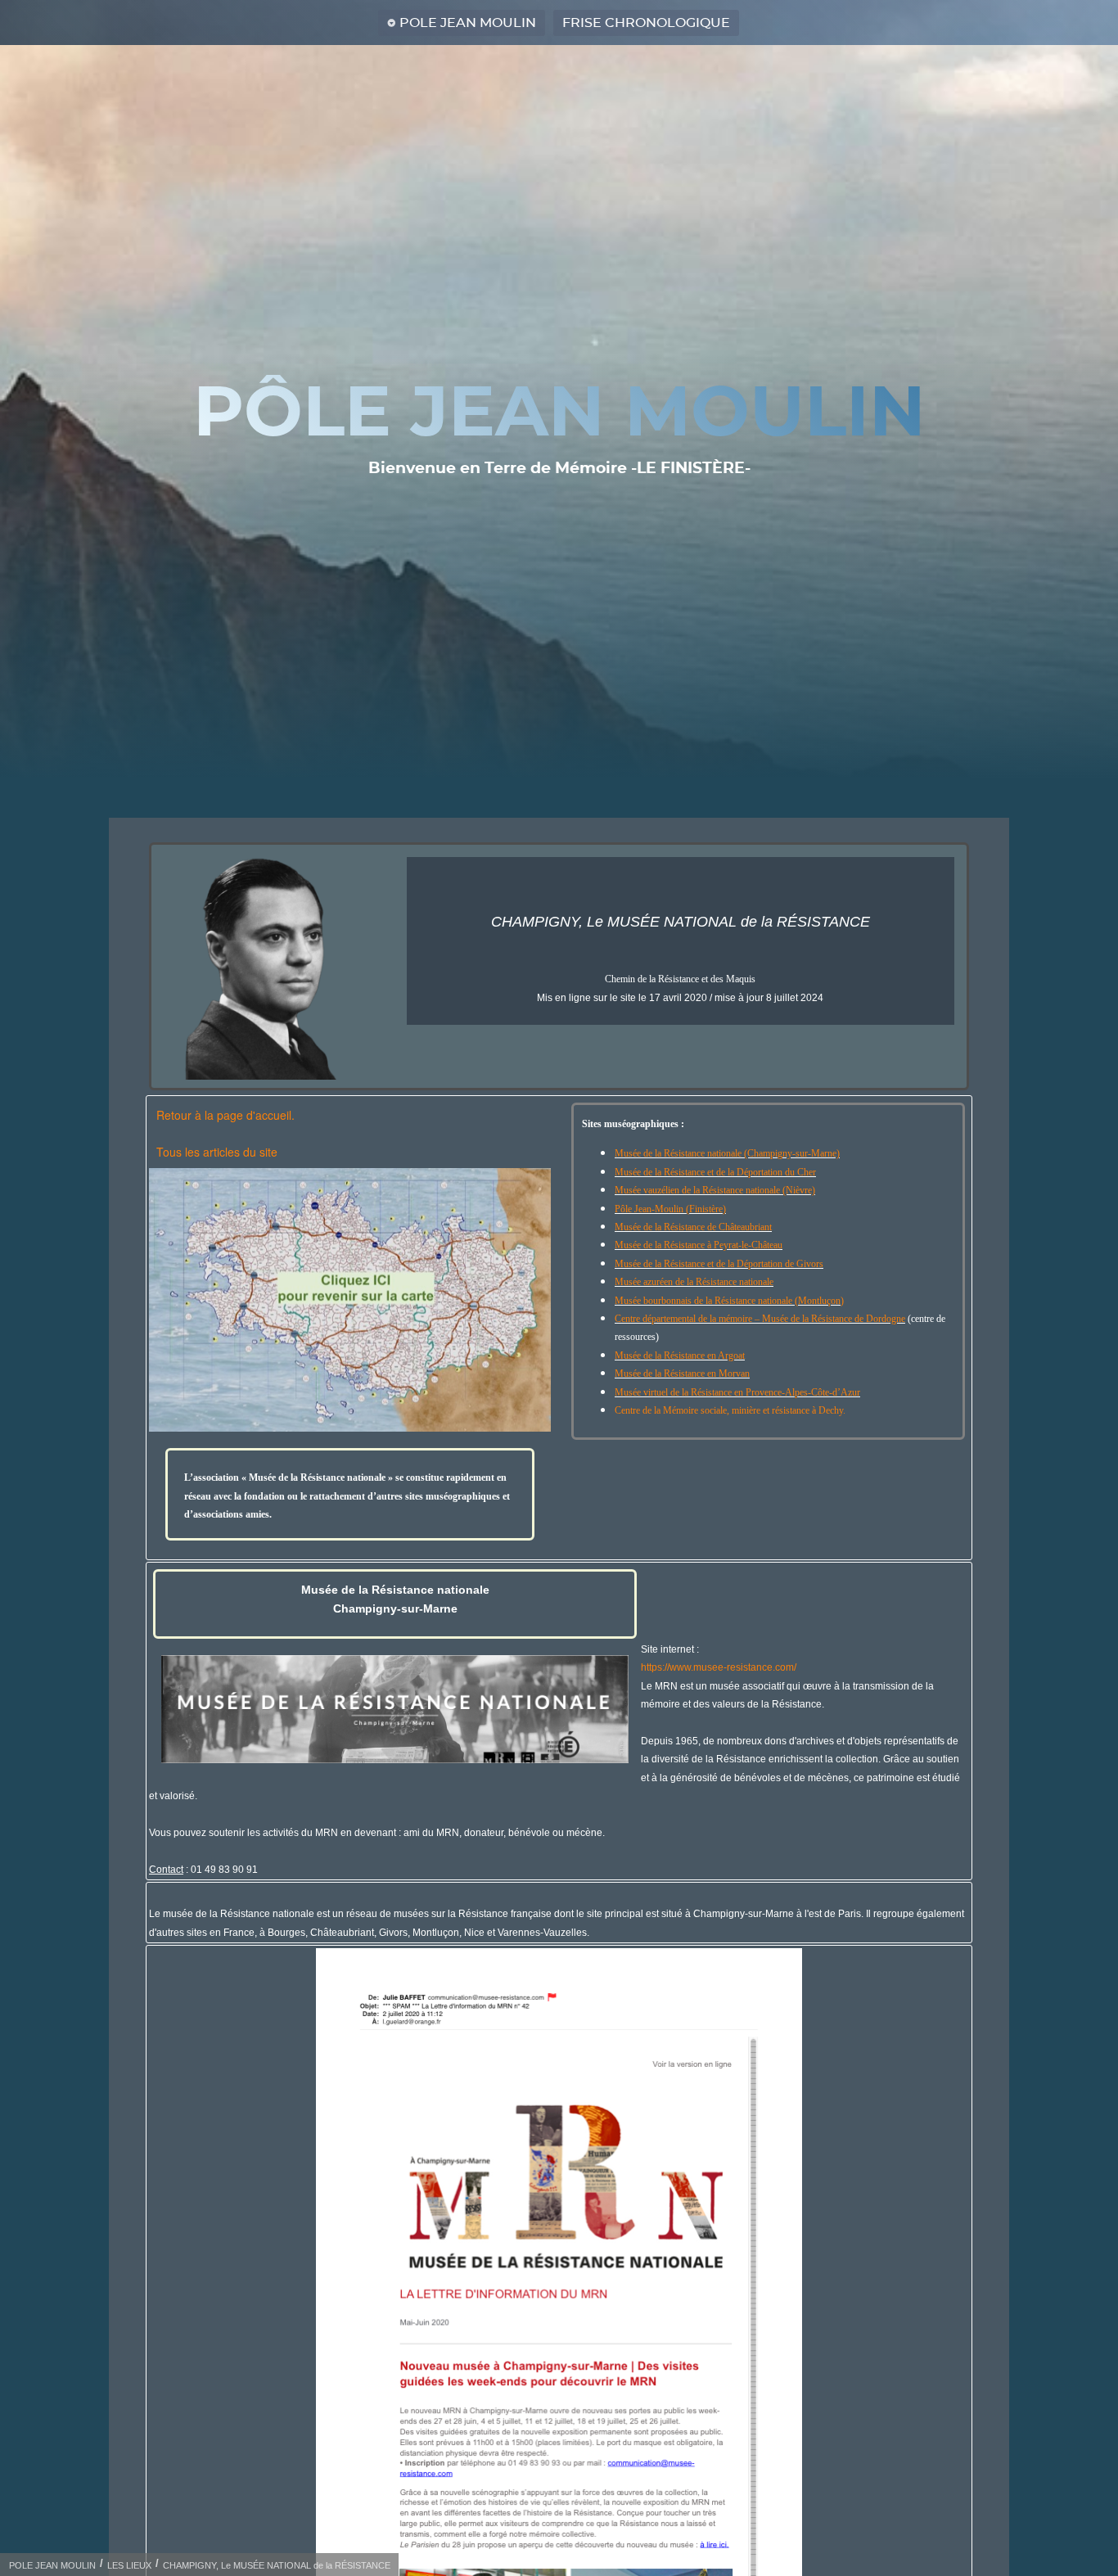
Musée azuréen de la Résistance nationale (694, 1282)
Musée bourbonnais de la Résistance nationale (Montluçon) (729, 1301)
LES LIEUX (129, 2565)
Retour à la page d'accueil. (225, 1115)
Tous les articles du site (217, 1152)
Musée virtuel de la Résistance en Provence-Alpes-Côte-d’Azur (737, 1392)
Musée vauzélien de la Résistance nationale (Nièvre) (715, 1190)
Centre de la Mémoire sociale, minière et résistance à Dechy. (730, 1410)
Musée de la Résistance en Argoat (680, 1356)
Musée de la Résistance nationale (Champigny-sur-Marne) (727, 1153)
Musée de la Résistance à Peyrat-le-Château (699, 1245)
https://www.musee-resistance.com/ (719, 1667)
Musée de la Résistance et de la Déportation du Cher (715, 1172)
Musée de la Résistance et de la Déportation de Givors (719, 1264)
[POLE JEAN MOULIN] (350, 1300)
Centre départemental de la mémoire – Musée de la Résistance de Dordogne (760, 1319)
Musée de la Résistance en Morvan (682, 1374)
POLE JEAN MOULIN (468, 23)
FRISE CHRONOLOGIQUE (646, 23)
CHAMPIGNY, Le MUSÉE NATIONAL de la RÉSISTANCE (277, 2565)
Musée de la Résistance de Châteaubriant (693, 1227)
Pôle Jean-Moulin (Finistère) (670, 1209)
